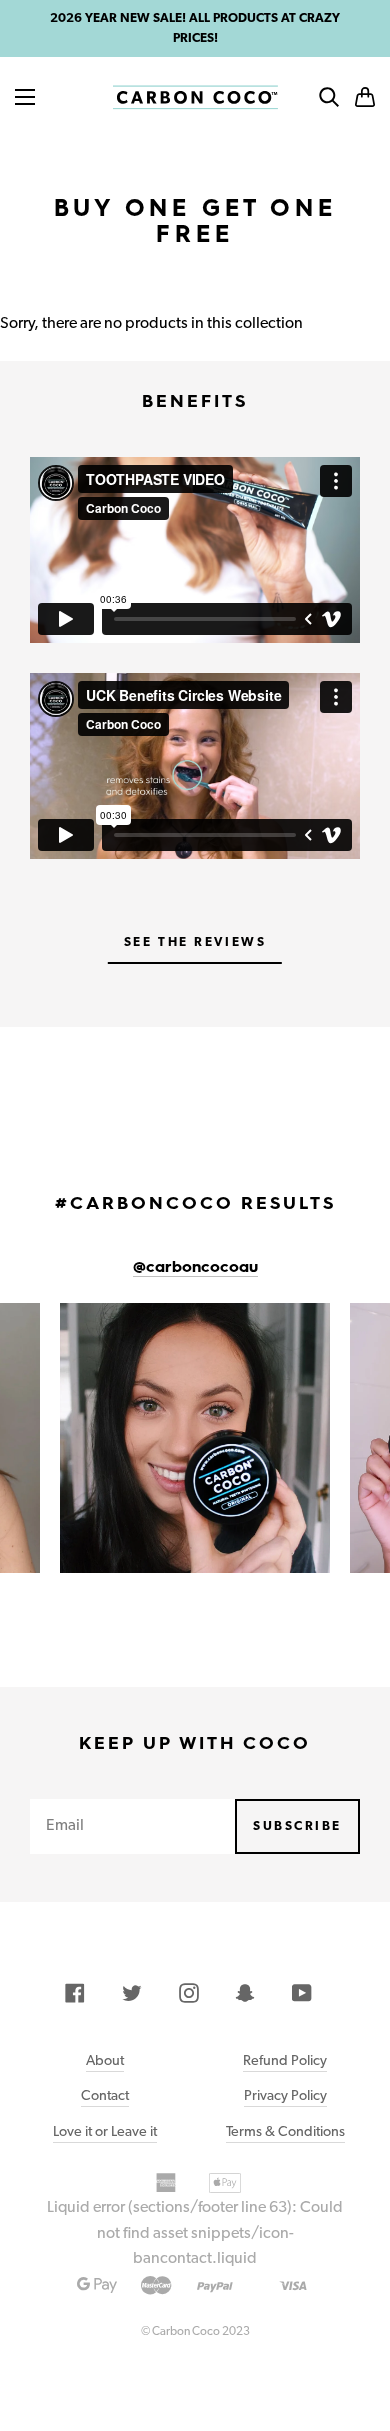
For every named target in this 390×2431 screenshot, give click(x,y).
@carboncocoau (195, 1268)
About (105, 2059)
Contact (105, 2094)
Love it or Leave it (105, 2130)
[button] (365, 97)
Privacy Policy (285, 2094)
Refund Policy (285, 2059)
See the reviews (195, 941)
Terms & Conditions (285, 2130)
